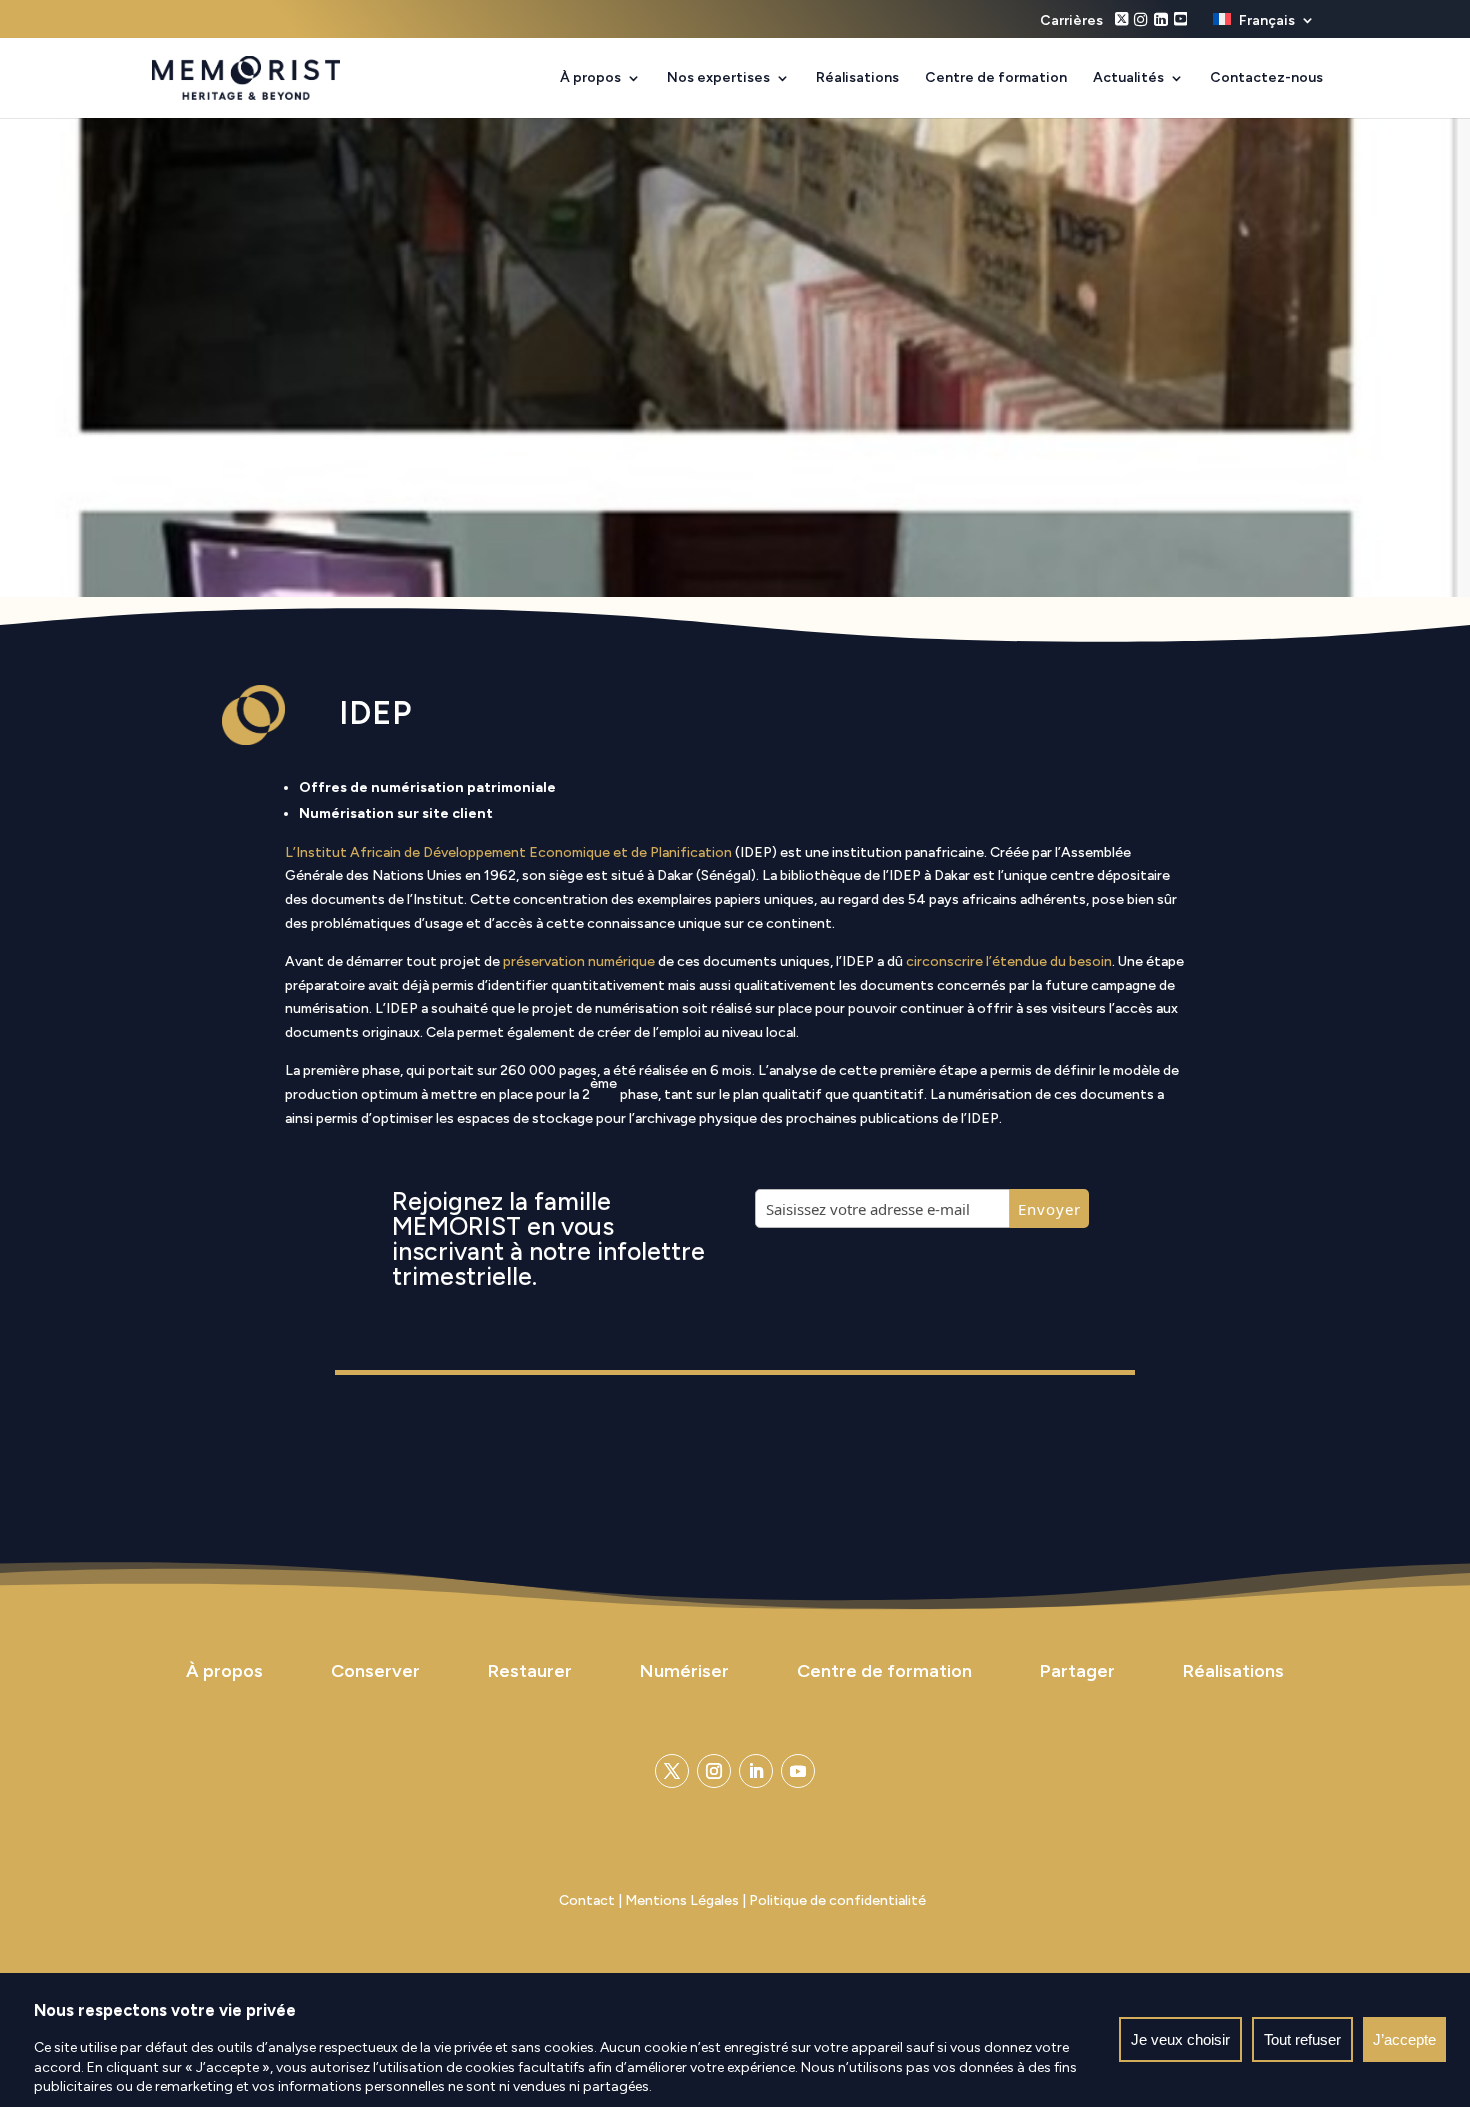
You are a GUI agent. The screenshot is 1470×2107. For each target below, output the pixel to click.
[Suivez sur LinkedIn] (756, 1771)
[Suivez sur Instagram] (714, 1771)
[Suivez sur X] (672, 1771)
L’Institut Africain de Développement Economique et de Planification (508, 852)
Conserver (375, 1671)
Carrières (1071, 21)
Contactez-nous (1266, 78)
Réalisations (857, 78)
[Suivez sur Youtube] (798, 1771)
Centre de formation (996, 78)
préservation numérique (579, 961)
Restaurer (530, 1671)
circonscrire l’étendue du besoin (1009, 961)
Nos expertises (718, 78)
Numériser (684, 1671)
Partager (1077, 1671)
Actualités (1128, 78)
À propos (590, 78)
